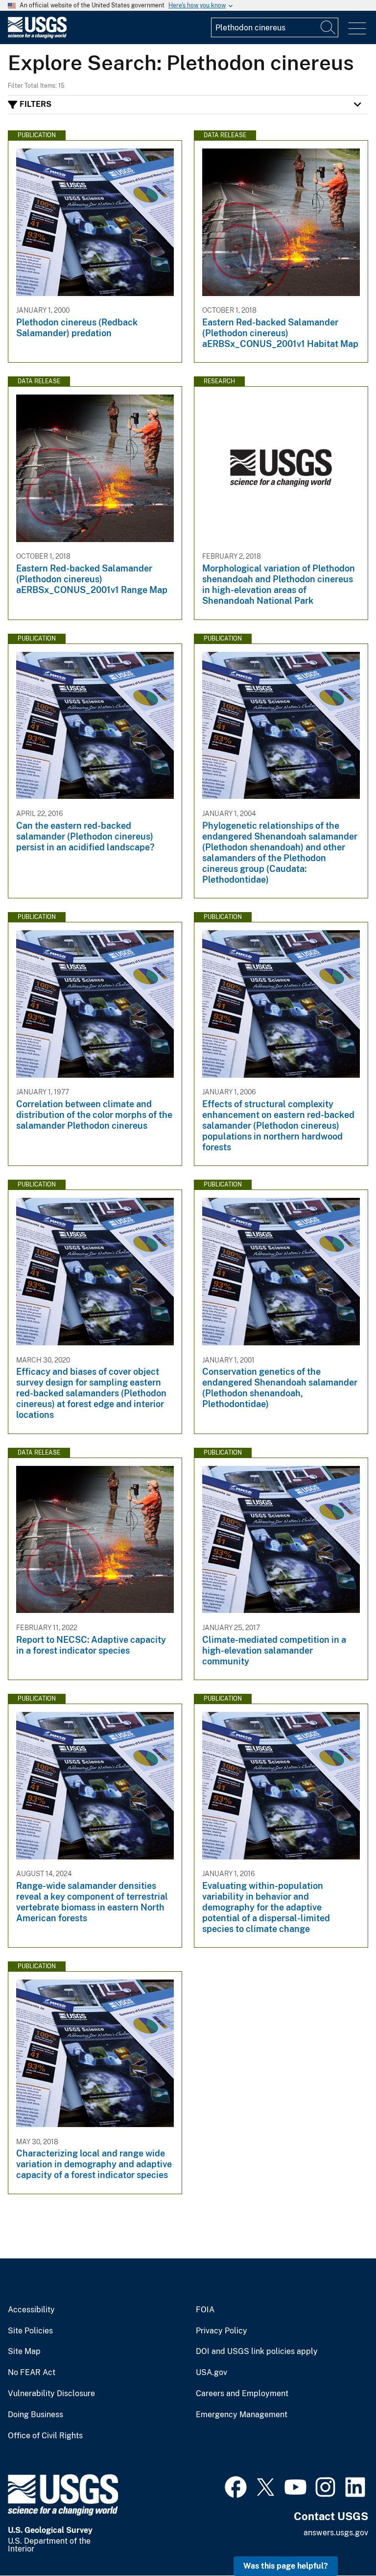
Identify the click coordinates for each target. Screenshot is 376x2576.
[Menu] (357, 29)
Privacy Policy (222, 2331)
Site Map (24, 2352)
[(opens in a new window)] (236, 2486)
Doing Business (35, 2415)
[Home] (37, 36)
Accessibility (31, 2310)
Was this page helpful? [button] (286, 2566)
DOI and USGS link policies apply (257, 2352)
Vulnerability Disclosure (51, 2394)
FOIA (205, 2310)
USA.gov (211, 2373)
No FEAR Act (32, 2373)
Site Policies (30, 2331)
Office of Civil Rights (45, 2436)
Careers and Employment (242, 2394)
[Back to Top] (341, 2540)
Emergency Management (242, 2415)
